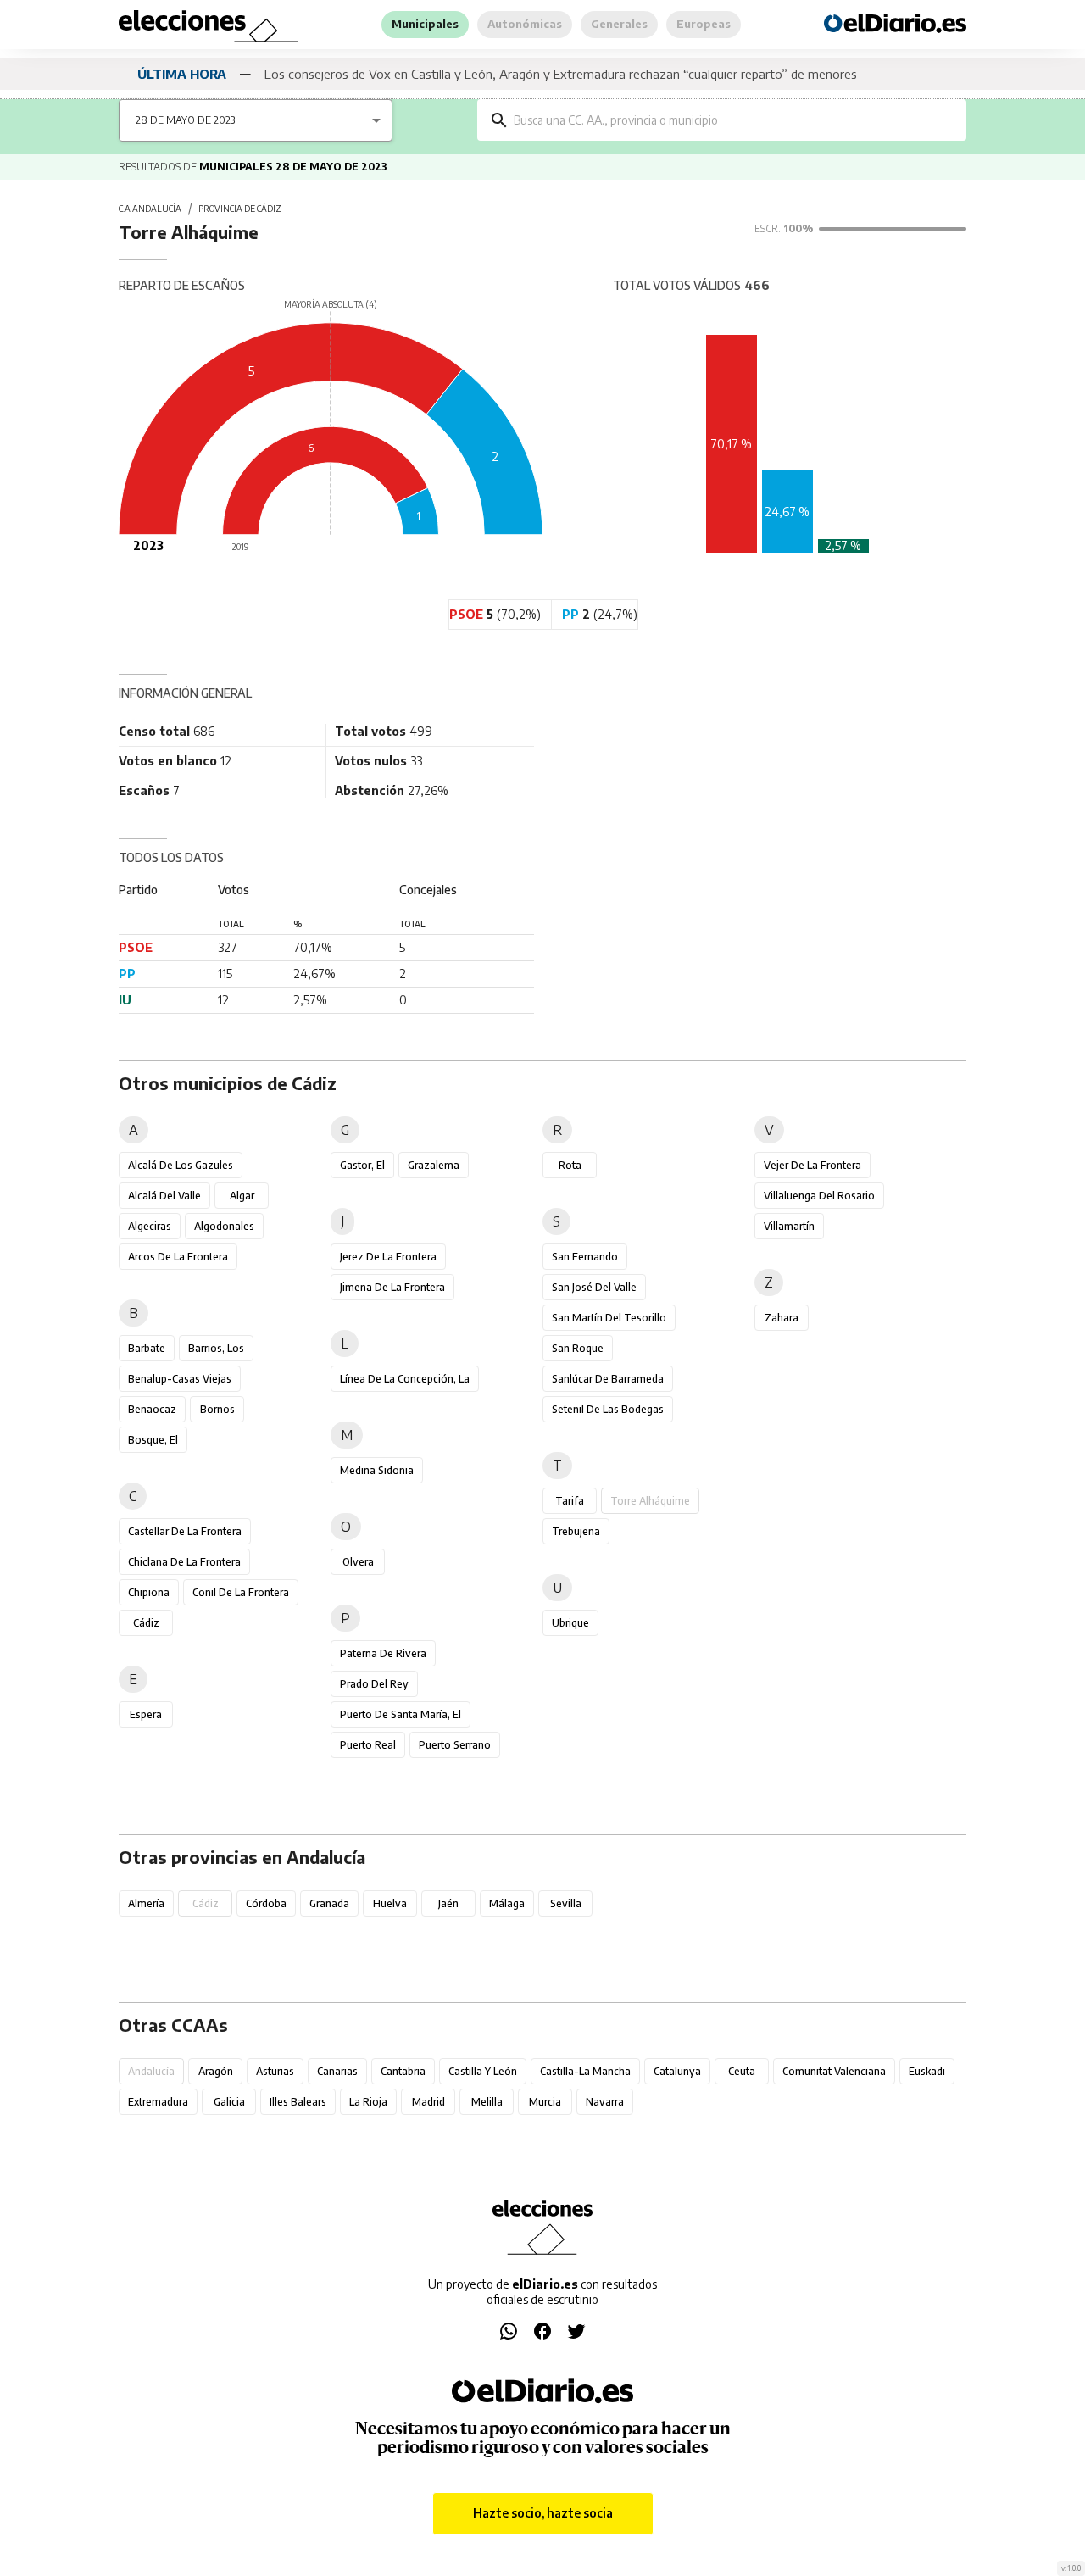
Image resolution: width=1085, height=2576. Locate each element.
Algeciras (150, 1226)
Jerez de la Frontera (388, 1257)
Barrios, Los (216, 1348)
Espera (146, 1714)
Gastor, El (362, 1165)
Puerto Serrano (455, 1745)
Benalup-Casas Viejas (180, 1379)
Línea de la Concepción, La (405, 1379)
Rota (570, 1165)
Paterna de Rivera (383, 1653)
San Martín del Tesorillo (609, 1318)
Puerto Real (368, 1745)
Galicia (229, 2102)
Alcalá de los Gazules (181, 1165)
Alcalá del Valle (164, 1196)
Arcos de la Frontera (178, 1257)
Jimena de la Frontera (392, 1287)
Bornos (217, 1409)
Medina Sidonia (377, 1470)
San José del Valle (594, 1287)
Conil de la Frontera (241, 1592)
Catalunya (677, 2071)
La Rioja (368, 2102)
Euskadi (927, 2071)
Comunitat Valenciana (834, 2071)
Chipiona (149, 1592)
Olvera (358, 1562)
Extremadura (158, 2102)
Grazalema (434, 1165)
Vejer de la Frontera (812, 1165)
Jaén (448, 1903)
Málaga (507, 1903)
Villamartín (789, 1226)
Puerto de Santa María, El (401, 1714)
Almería (146, 1903)
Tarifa (570, 1501)
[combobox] (734, 120)
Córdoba (266, 1903)
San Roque (578, 1348)
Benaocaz (152, 1409)
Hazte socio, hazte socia (543, 2513)
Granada (329, 1903)
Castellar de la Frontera (185, 1531)
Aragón (216, 2071)
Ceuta (742, 2071)
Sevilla (566, 1903)
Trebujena (576, 1531)
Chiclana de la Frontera (184, 1562)
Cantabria (403, 2071)
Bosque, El (153, 1440)
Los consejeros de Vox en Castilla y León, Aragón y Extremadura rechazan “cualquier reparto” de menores (561, 74)
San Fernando (585, 1257)
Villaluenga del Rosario (819, 1196)
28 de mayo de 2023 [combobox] (185, 120)
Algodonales (224, 1226)
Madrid (428, 2102)
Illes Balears (298, 2102)
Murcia (545, 2102)
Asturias (275, 2071)
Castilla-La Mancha (585, 2071)
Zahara (782, 1318)
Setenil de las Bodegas (608, 1409)
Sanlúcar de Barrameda (608, 1379)
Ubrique (570, 1623)
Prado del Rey (374, 1684)
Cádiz (146, 1623)
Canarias (337, 2071)
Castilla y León (483, 2071)
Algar (242, 1196)
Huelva (390, 1903)
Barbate (147, 1348)
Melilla (487, 2102)
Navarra (605, 2102)
